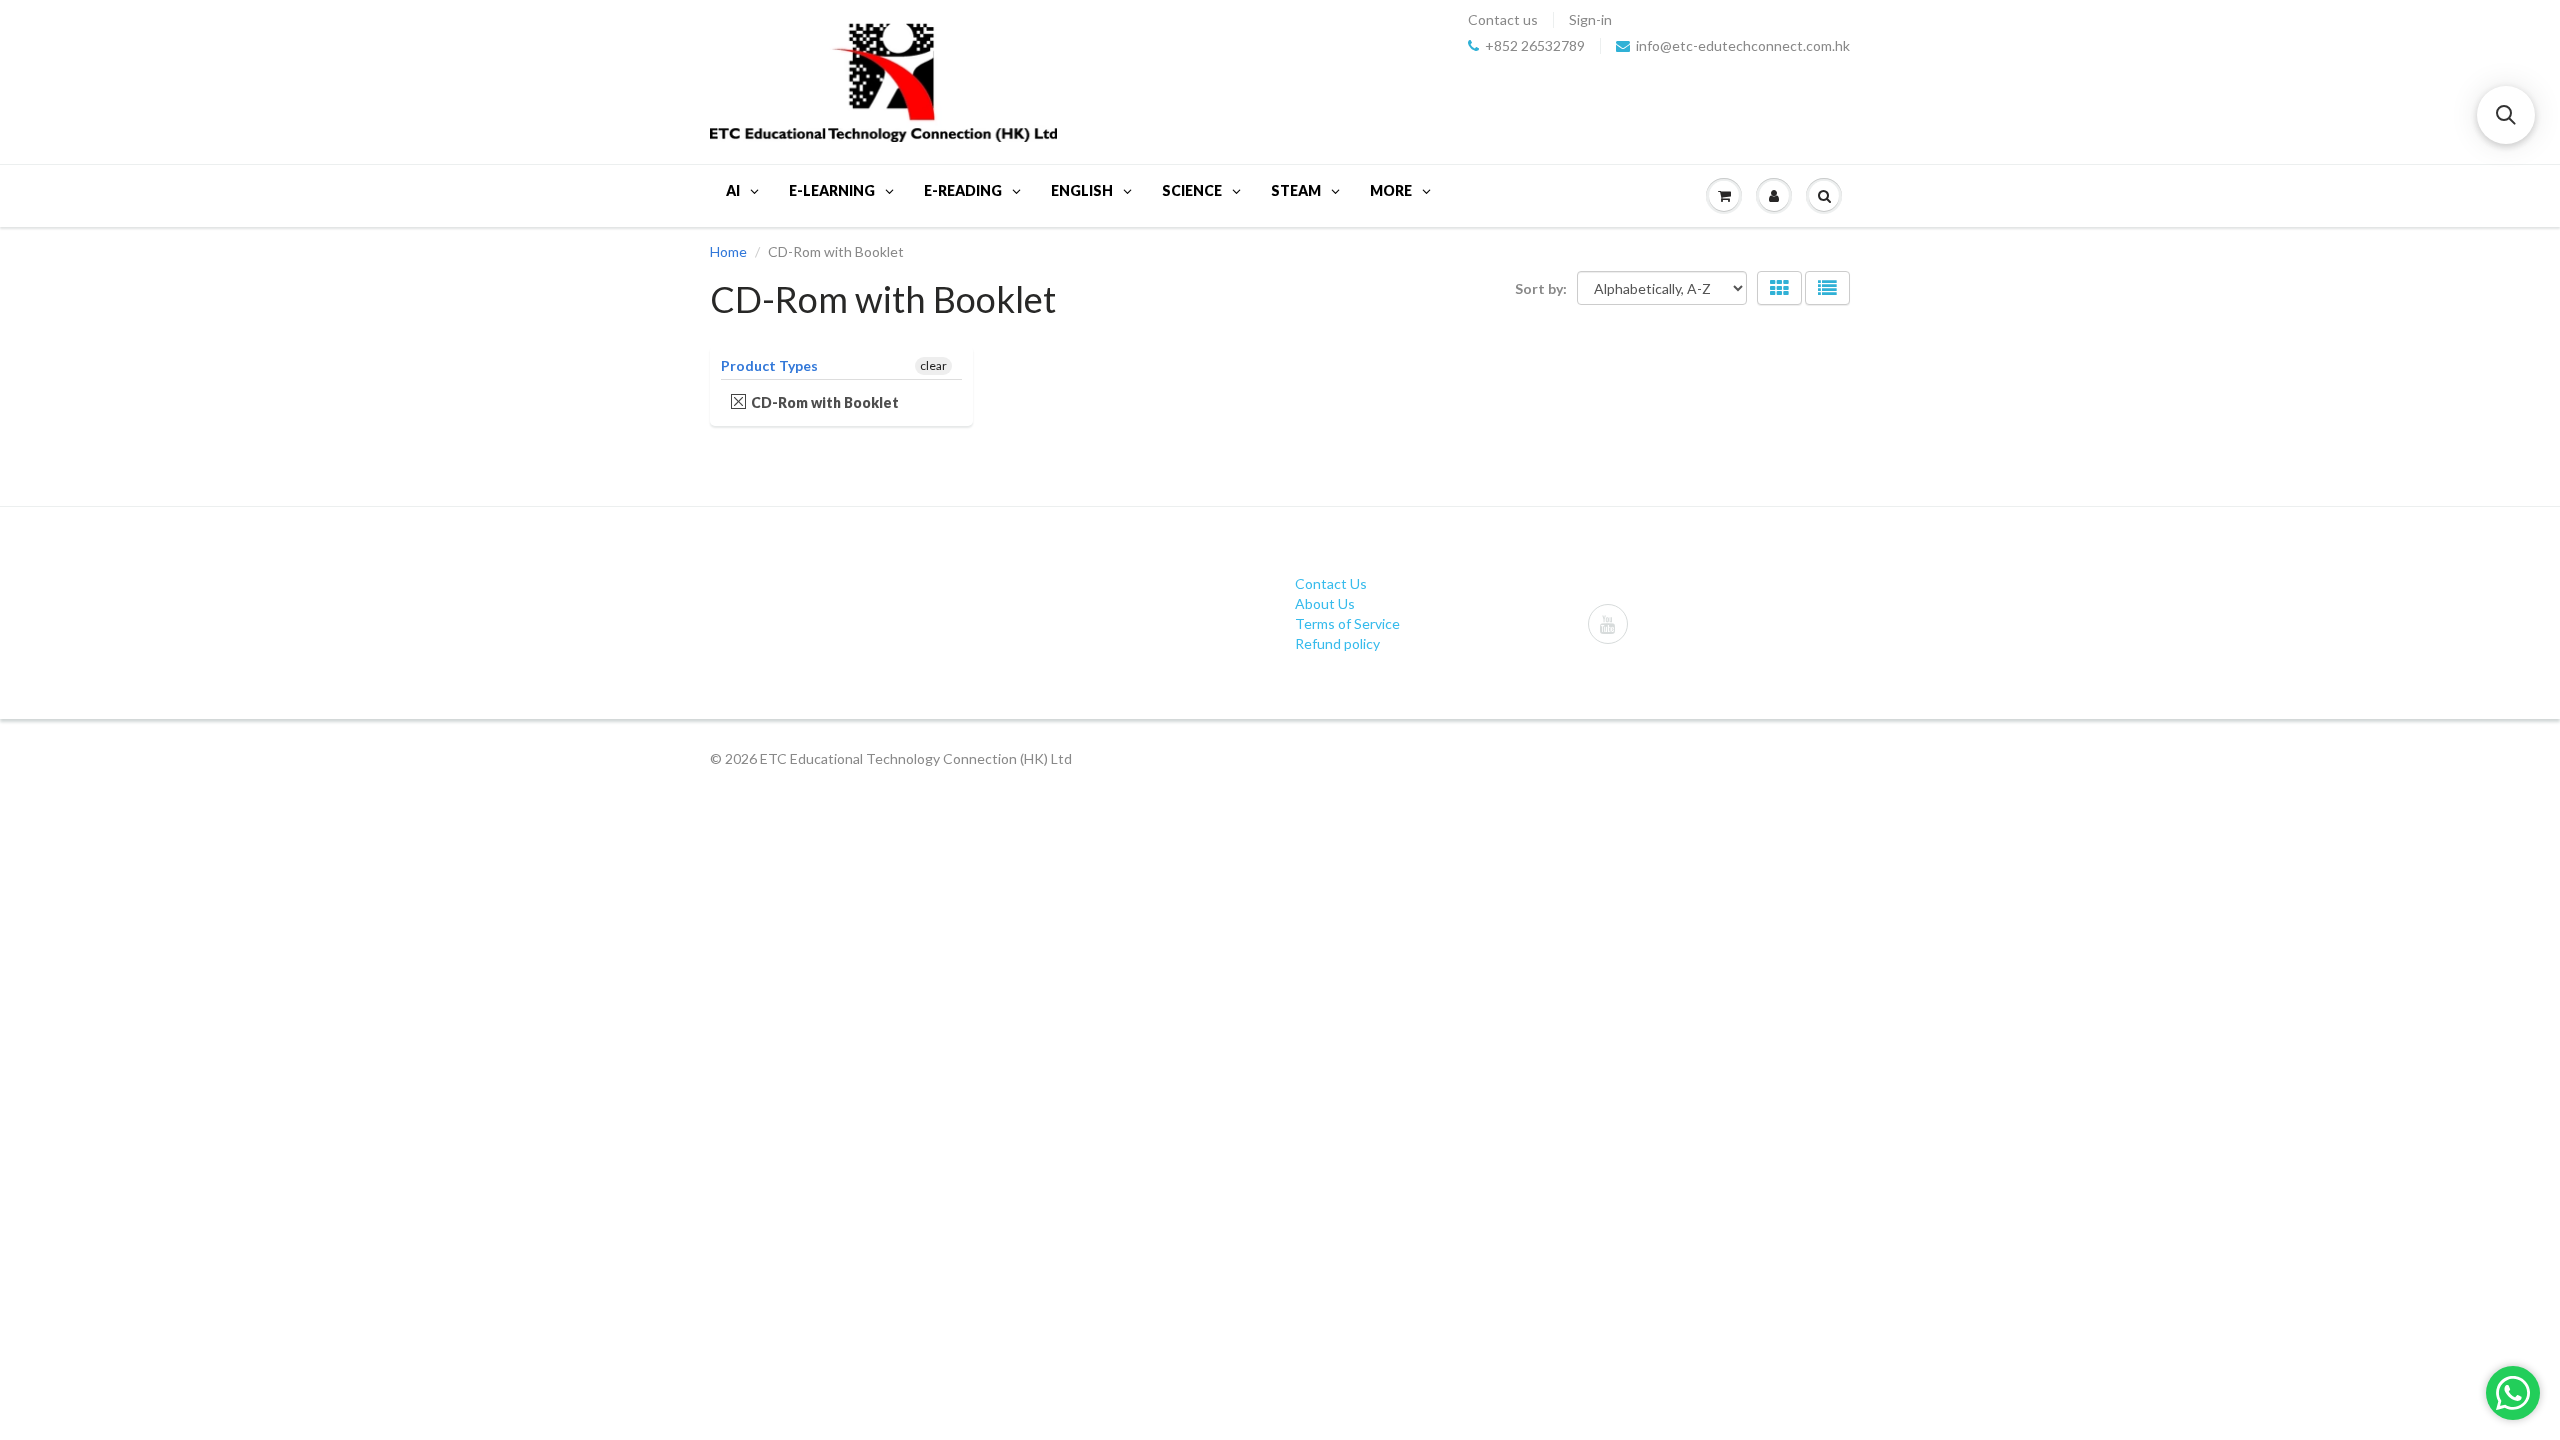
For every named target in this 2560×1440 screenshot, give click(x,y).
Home (728, 251)
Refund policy (1337, 643)
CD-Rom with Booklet (825, 402)
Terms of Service (1347, 623)
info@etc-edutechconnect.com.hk (1743, 46)
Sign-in (1590, 20)
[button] (2506, 115)
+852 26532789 (1535, 46)
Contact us (1503, 20)
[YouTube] (1608, 624)
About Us (1325, 603)
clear (933, 365)
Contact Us (1331, 583)
